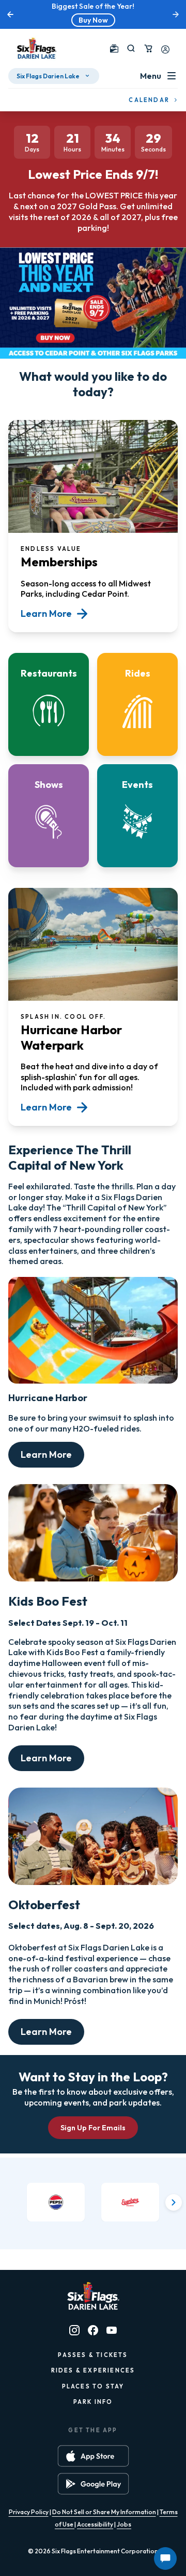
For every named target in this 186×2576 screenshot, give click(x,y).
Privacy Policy (29, 2512)
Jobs (124, 2524)
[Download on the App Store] (93, 2456)
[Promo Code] (114, 48)
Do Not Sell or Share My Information (104, 2512)
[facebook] (93, 2330)
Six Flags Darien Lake (48, 76)
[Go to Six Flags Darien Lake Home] (36, 48)
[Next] (174, 2202)
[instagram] (74, 2330)
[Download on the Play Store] (93, 2484)
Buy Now (93, 20)
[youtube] (112, 2330)
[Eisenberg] (130, 2202)
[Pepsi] (56, 2202)
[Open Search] (131, 48)
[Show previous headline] (10, 14)
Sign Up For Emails (93, 2128)
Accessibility (95, 2524)
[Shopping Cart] (148, 48)
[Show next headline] (176, 14)
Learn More (46, 1454)
